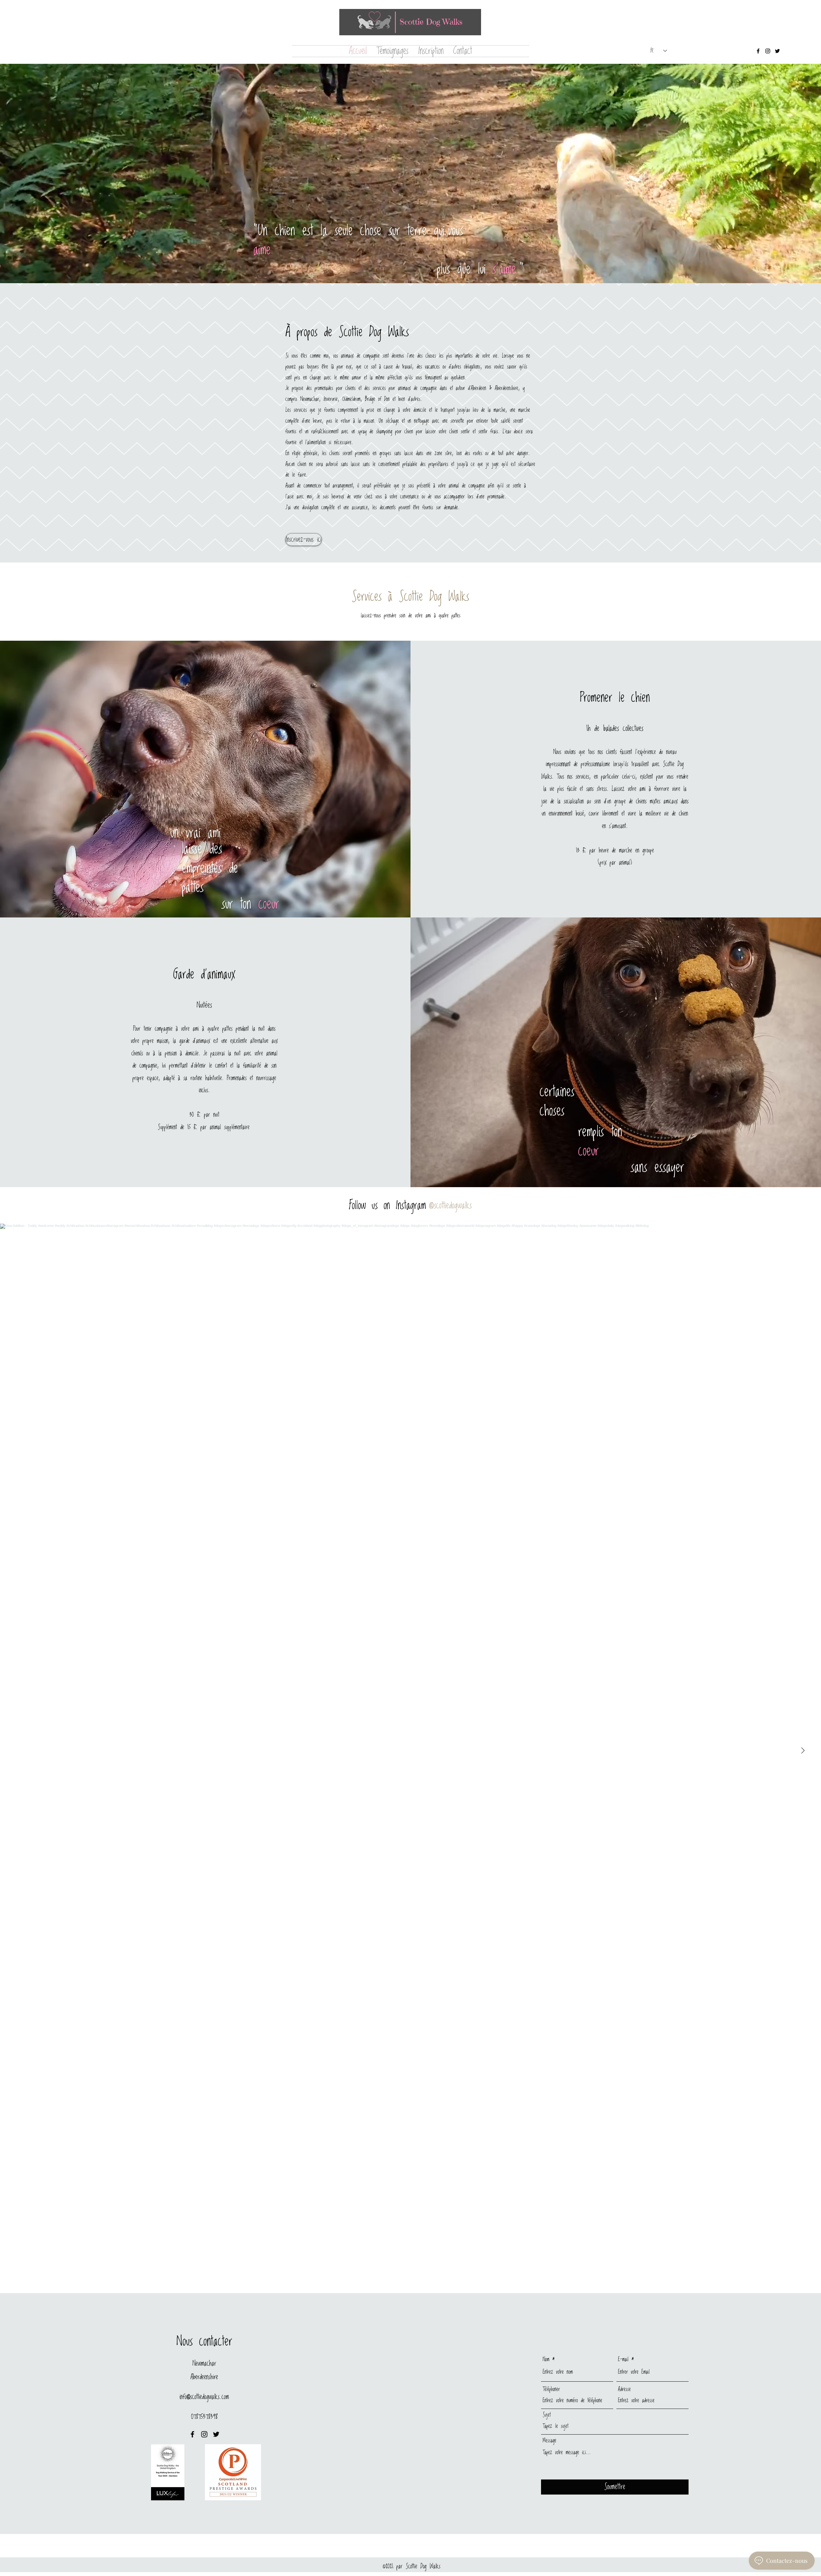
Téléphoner (551, 2389)
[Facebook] (758, 51)
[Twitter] (777, 51)
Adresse (624, 2389)
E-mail (623, 2360)
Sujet (547, 2415)
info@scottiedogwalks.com (204, 2397)
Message (550, 2441)
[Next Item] (803, 1751)
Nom (546, 2360)
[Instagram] (768, 51)
